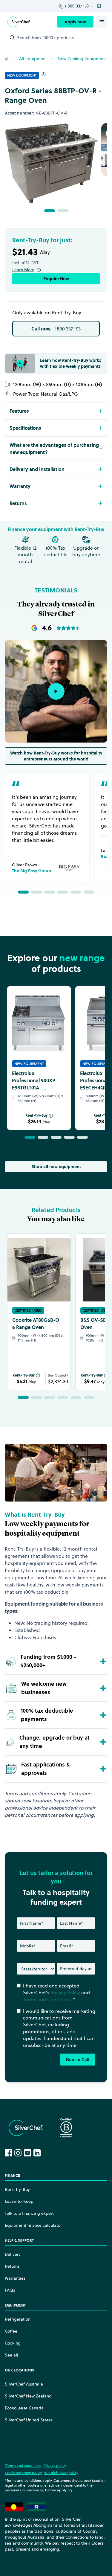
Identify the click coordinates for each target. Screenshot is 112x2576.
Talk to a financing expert (29, 2213)
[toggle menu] (102, 22)
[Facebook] (8, 2153)
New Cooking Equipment (82, 59)
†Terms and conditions (23, 2466)
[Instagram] (18, 2153)
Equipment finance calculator (33, 2225)
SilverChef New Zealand (28, 2396)
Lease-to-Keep (19, 2201)
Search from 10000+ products (45, 38)
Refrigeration (18, 2319)
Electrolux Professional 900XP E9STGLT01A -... (33, 1080)
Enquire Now (56, 279)
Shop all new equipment (56, 1167)
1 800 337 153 (77, 6)
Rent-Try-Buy (36, 1115)
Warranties (15, 2278)
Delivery (13, 2254)
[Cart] (100, 6)
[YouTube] (27, 2153)
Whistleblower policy (61, 2473)
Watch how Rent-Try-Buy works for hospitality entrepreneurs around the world (56, 756)
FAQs (10, 2290)
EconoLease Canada (24, 2408)
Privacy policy (55, 2466)
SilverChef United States (29, 2420)
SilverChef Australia (24, 2384)
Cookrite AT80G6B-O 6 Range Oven (36, 1324)
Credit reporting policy (23, 2473)
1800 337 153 (56, 329)
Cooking (13, 2343)
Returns (12, 2266)
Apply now (75, 22)
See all (11, 2355)
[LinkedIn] (37, 2153)
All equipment (33, 59)
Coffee (11, 2331)
